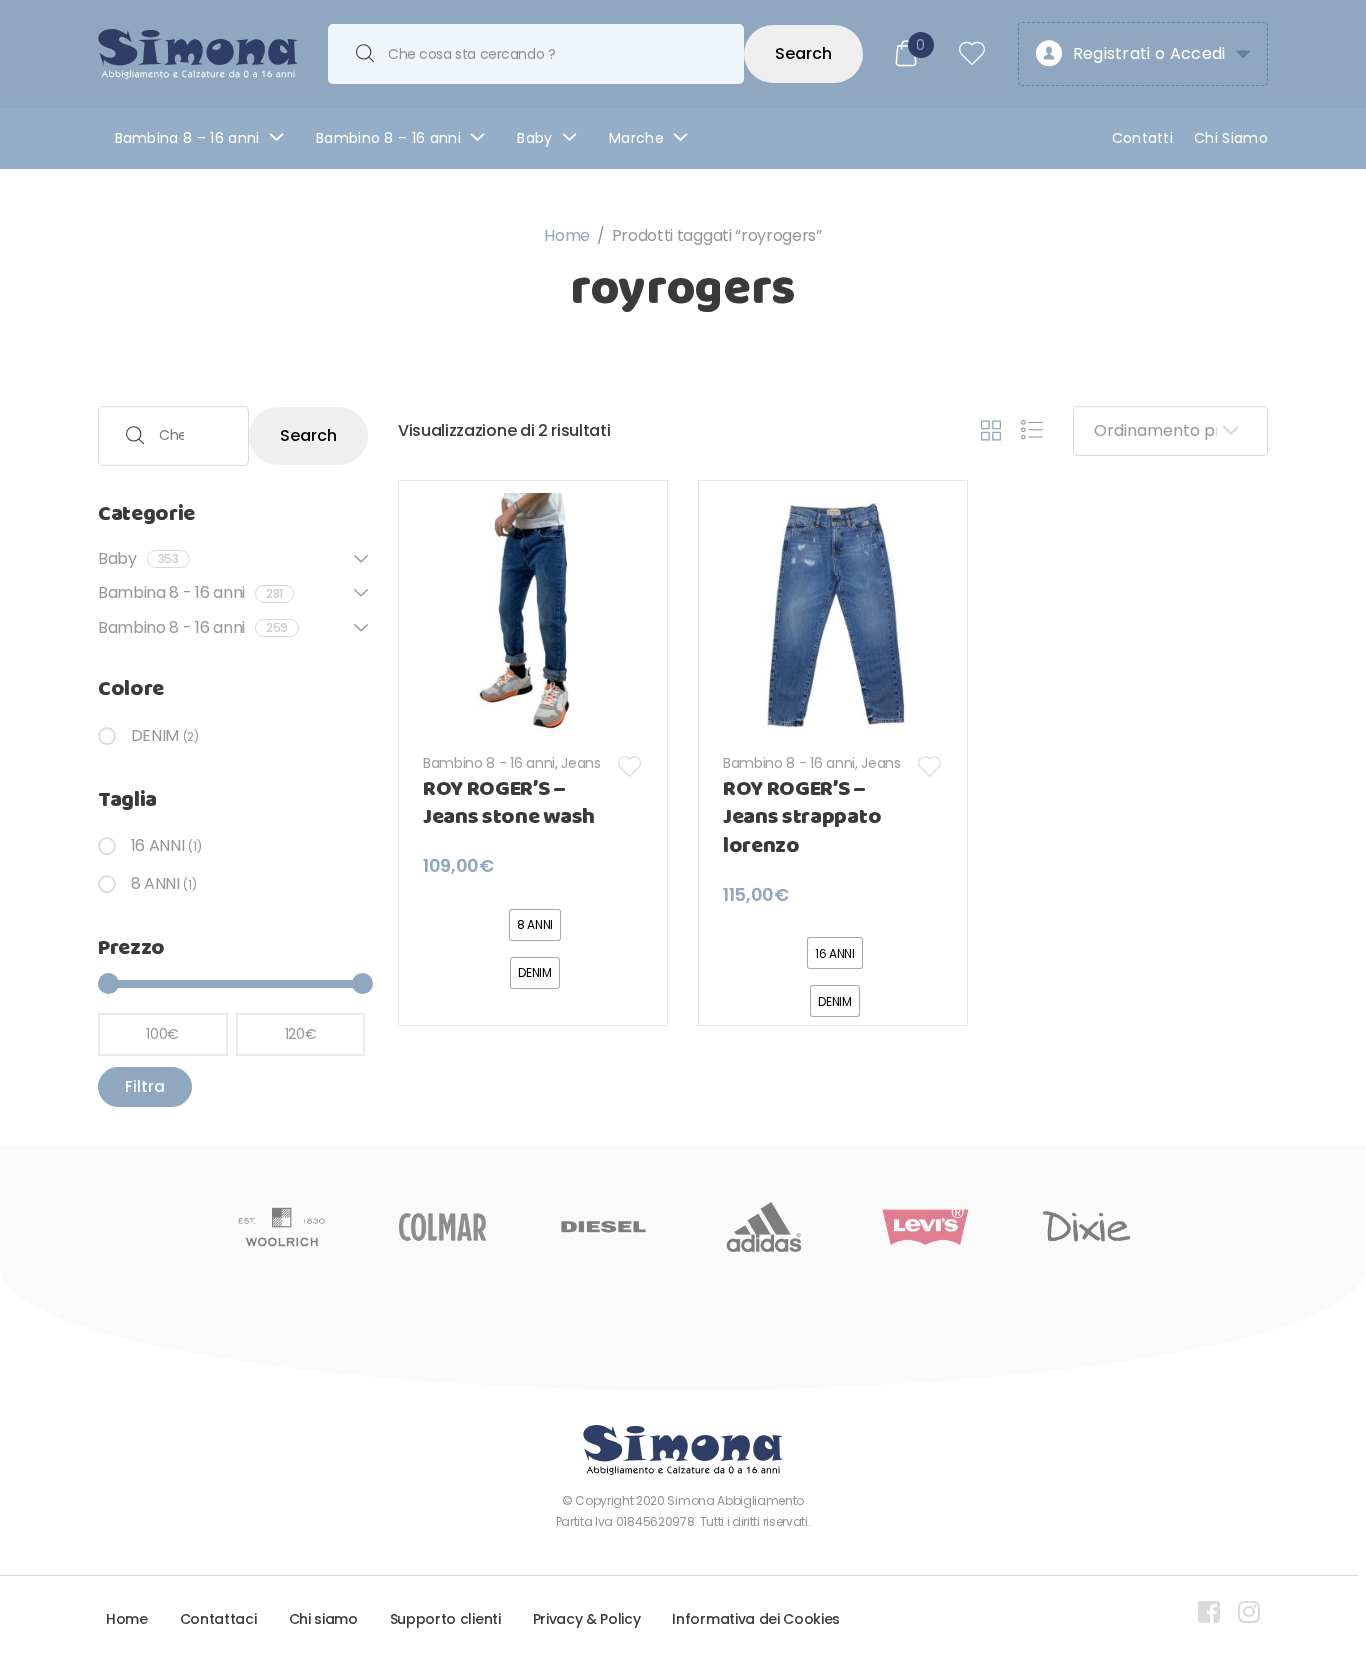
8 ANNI (155, 883)
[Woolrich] (281, 1227)
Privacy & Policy (587, 1619)
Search (803, 53)
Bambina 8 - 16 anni (190, 592)
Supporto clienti (445, 1619)
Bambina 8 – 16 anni (187, 138)
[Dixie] (1086, 1227)
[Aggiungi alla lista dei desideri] (630, 766)
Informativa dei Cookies (756, 1619)
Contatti (1143, 138)
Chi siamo (323, 1619)
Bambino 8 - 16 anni (489, 763)
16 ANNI (157, 845)
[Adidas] (764, 1227)
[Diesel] (603, 1227)
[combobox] (536, 54)
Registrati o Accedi (1149, 53)
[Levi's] (925, 1227)
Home (567, 235)
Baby (534, 138)
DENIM (155, 735)
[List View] (1032, 431)
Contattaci (218, 1619)
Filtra (145, 1086)
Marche (636, 138)
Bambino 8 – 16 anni (388, 138)
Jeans (580, 763)
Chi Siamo (1231, 138)
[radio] (535, 925)
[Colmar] (442, 1227)
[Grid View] (991, 431)
